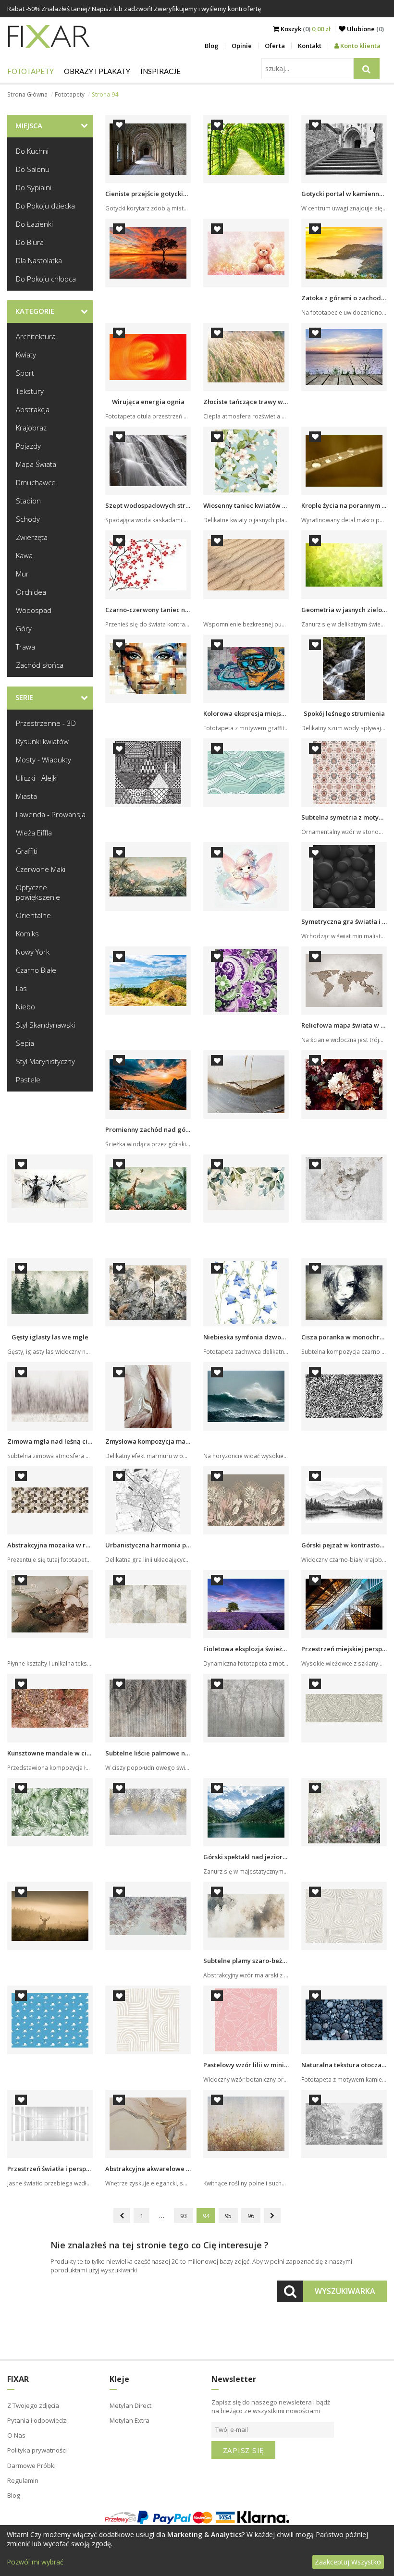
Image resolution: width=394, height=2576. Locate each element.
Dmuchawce (36, 482)
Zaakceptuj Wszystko (348, 2562)
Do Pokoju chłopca (46, 279)
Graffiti (27, 851)
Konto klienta (360, 46)
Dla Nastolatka (39, 260)
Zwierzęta (32, 537)
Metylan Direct (130, 2405)
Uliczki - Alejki (37, 778)
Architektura (36, 336)
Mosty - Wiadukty (43, 760)
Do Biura (30, 242)
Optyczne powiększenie (38, 892)
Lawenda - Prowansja (51, 814)
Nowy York (33, 952)
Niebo (25, 1006)
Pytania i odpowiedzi (37, 2420)
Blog (212, 46)
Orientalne (33, 915)
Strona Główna (27, 94)
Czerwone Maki (41, 869)
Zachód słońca (40, 665)
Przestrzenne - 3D (46, 723)
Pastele (28, 1079)
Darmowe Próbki (31, 2466)
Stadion (28, 501)
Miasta (26, 796)
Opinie (242, 46)
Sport (25, 373)
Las (21, 988)
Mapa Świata (36, 464)
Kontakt (310, 46)
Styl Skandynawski (45, 1025)
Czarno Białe (36, 970)
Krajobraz (31, 428)
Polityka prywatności (37, 2450)
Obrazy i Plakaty (97, 71)
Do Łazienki (34, 224)
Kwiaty (26, 355)
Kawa (24, 555)
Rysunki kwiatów (42, 741)
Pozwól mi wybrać (35, 2562)
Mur (22, 574)
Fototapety (31, 71)
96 (251, 2216)
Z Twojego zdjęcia (33, 2405)
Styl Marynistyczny (45, 1061)
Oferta (275, 46)
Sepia (25, 1043)
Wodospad (34, 610)
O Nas (16, 2435)
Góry (24, 628)
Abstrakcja (33, 409)
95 (228, 2216)
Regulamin (23, 2480)
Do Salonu (33, 169)
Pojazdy (28, 446)
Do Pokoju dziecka (45, 206)
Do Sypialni (34, 187)
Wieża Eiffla (34, 833)
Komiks (27, 933)
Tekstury (30, 391)
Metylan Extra (129, 2420)
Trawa (25, 647)
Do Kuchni (32, 151)
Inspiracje (160, 71)
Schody (28, 519)
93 (184, 2216)
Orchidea (31, 592)
